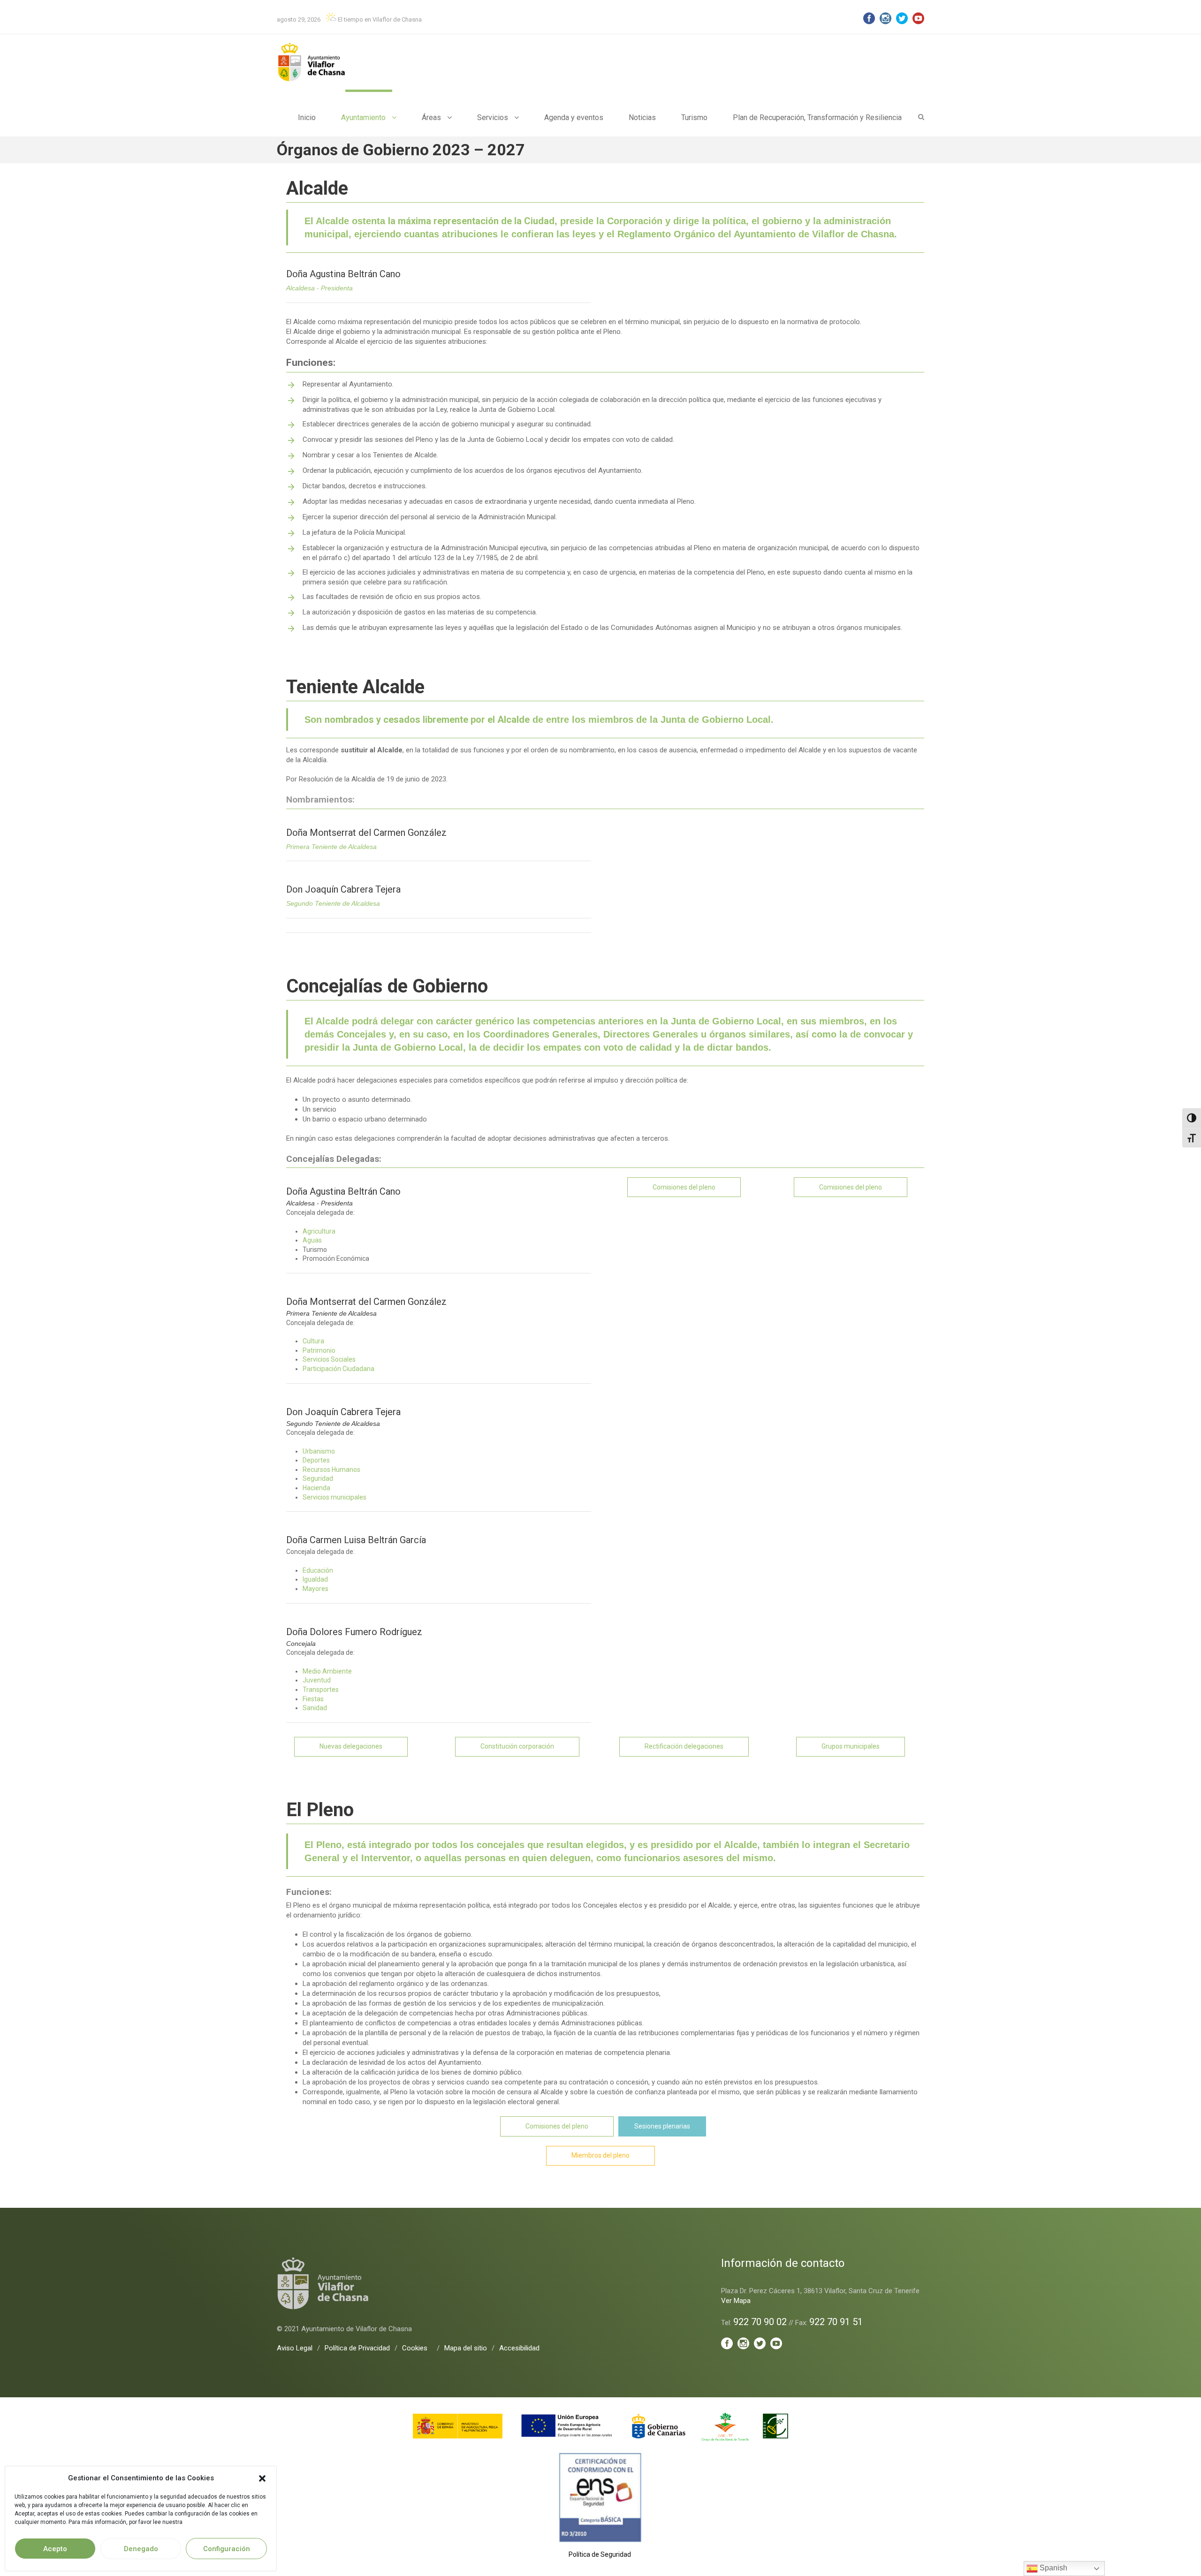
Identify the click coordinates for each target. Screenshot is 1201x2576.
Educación (318, 1570)
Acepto (55, 2549)
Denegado (141, 2549)
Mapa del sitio (466, 2348)
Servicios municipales (334, 1497)
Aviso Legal (295, 2348)
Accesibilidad (519, 2348)
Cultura (313, 1341)
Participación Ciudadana (338, 1369)
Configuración (227, 2549)
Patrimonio (319, 1350)
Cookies (415, 2348)
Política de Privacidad (357, 2348)
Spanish (1053, 2568)
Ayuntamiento (363, 117)
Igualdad (315, 1579)
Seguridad (318, 1478)
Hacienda (316, 1488)
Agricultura (319, 1231)
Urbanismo (319, 1451)
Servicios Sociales (329, 1359)
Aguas (312, 1240)
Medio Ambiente (327, 1671)
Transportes (321, 1690)
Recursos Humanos (331, 1470)
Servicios (493, 117)
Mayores (315, 1589)
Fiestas (313, 1699)
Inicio (307, 117)
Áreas (431, 117)
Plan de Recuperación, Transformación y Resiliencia (817, 117)
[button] (262, 2478)
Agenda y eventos (574, 117)
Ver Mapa (736, 2301)
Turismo (694, 117)
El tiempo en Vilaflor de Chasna (379, 19)
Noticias (642, 117)
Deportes (316, 1460)
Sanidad (315, 1708)
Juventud (317, 1680)
